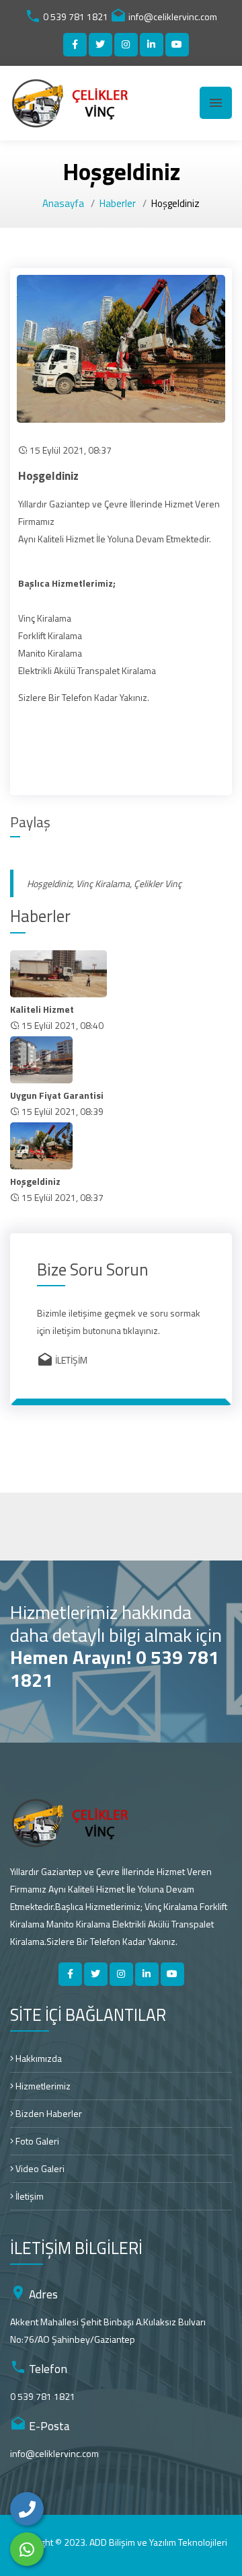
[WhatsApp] (27, 2549)
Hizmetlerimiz (42, 2086)
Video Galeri (39, 2168)
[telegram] (100, 45)
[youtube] (177, 45)
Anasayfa (63, 203)
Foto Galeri (36, 2141)
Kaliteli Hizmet (42, 1009)
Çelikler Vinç (158, 883)
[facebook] (75, 45)
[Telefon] (27, 2509)
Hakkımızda (38, 2058)
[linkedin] (152, 45)
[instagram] (126, 45)
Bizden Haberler (48, 2113)
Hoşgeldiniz (49, 883)
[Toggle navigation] (216, 103)
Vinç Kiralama (103, 883)
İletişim (29, 2196)
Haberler (118, 203)
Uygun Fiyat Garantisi (57, 1095)
